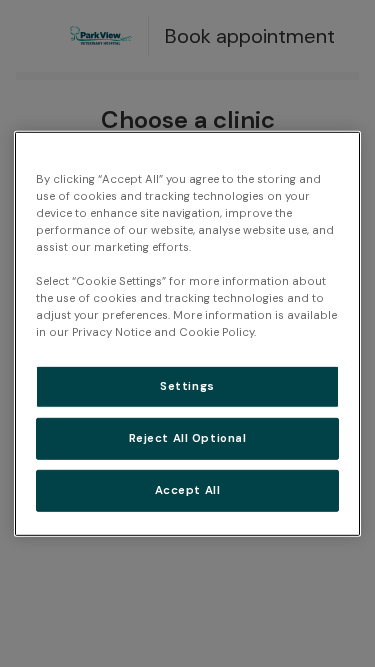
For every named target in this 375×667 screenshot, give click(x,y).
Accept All (188, 490)
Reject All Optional (188, 438)
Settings (187, 386)
